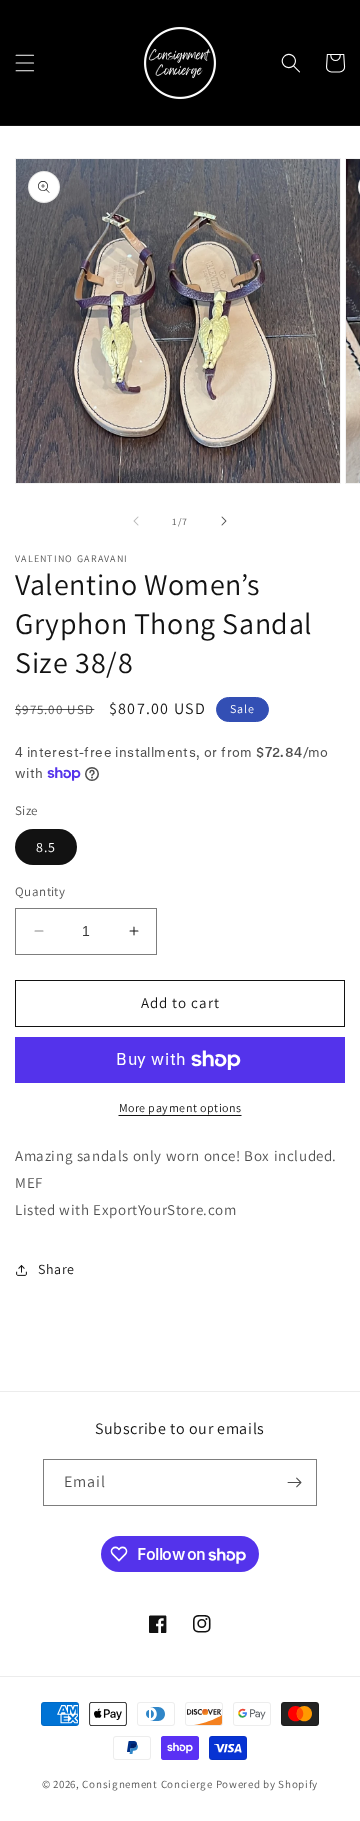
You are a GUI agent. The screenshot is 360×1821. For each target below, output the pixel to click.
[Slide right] (224, 521)
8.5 (46, 847)
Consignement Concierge (147, 1784)
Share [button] (56, 1269)
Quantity (40, 891)
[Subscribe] (294, 1482)
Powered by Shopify (267, 1784)
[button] (25, 63)
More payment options (180, 1107)
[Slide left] (136, 521)
